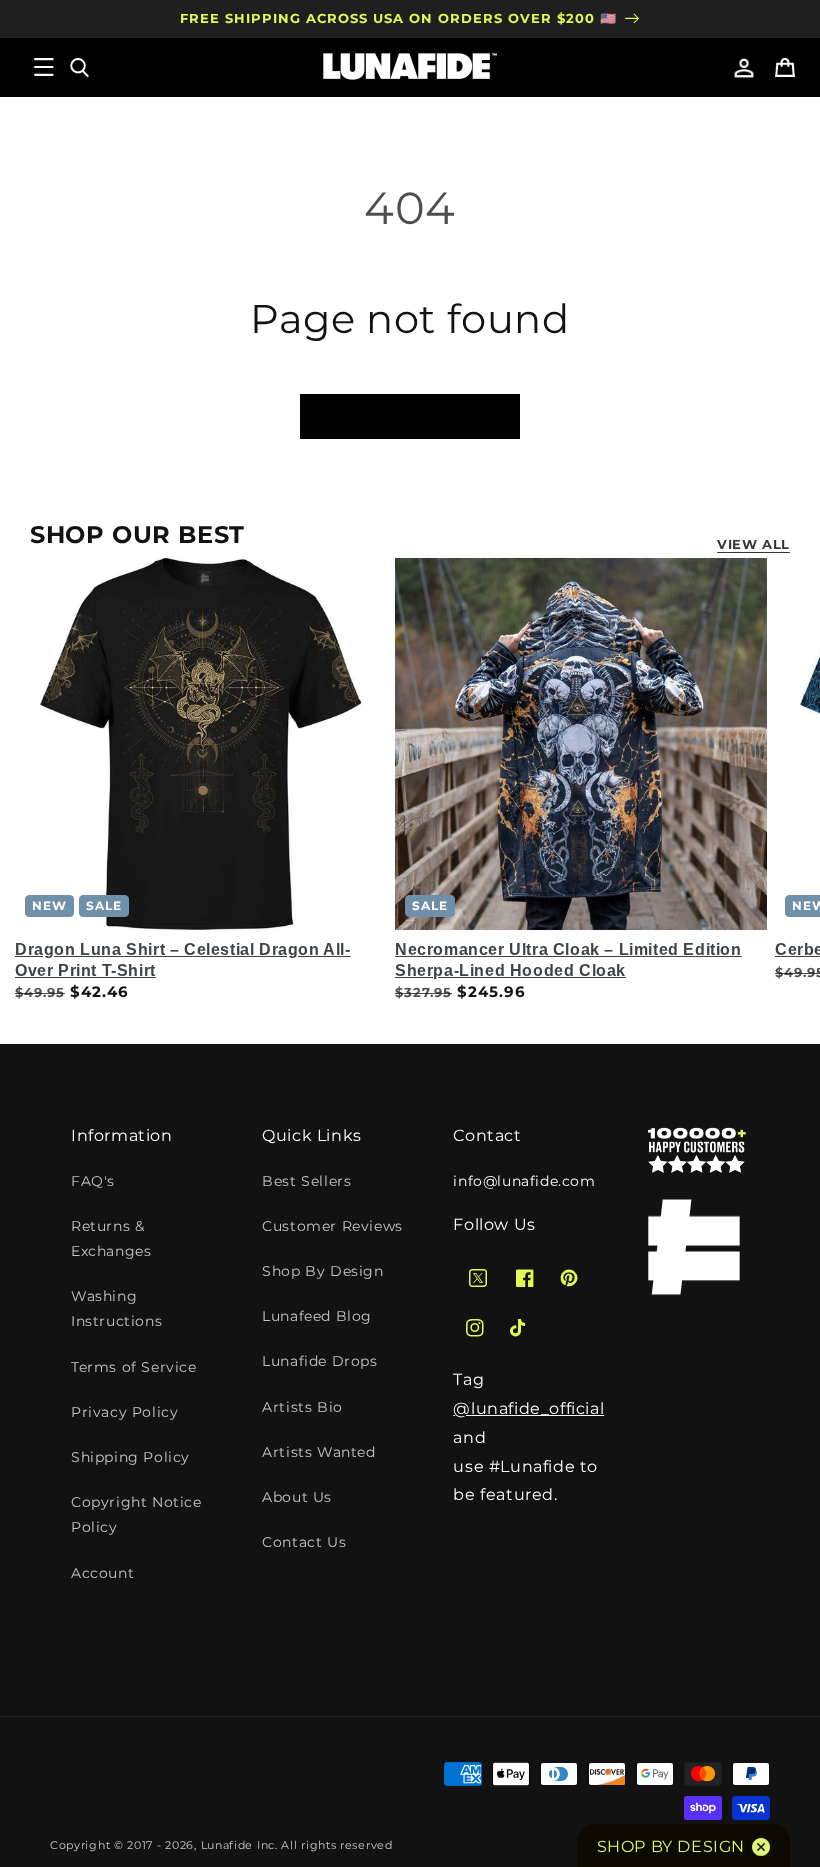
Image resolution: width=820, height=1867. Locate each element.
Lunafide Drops (319, 1361)
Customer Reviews (332, 1226)
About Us (297, 1497)
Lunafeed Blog (317, 1316)
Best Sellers (306, 1181)
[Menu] (44, 67)
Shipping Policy (130, 1457)
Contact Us (304, 1542)
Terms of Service (134, 1367)
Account (102, 1573)
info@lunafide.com (524, 1181)
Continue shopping (410, 416)
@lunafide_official (528, 1408)
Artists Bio (302, 1407)
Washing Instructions (116, 1308)
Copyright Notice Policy (136, 1514)
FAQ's (93, 1181)
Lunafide (227, 1845)
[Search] (78, 67)
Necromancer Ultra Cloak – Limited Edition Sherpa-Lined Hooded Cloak (568, 960)
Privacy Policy (124, 1412)
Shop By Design (322, 1271)
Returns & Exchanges (111, 1238)
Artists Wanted (318, 1452)
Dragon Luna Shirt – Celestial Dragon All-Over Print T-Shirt (183, 960)
